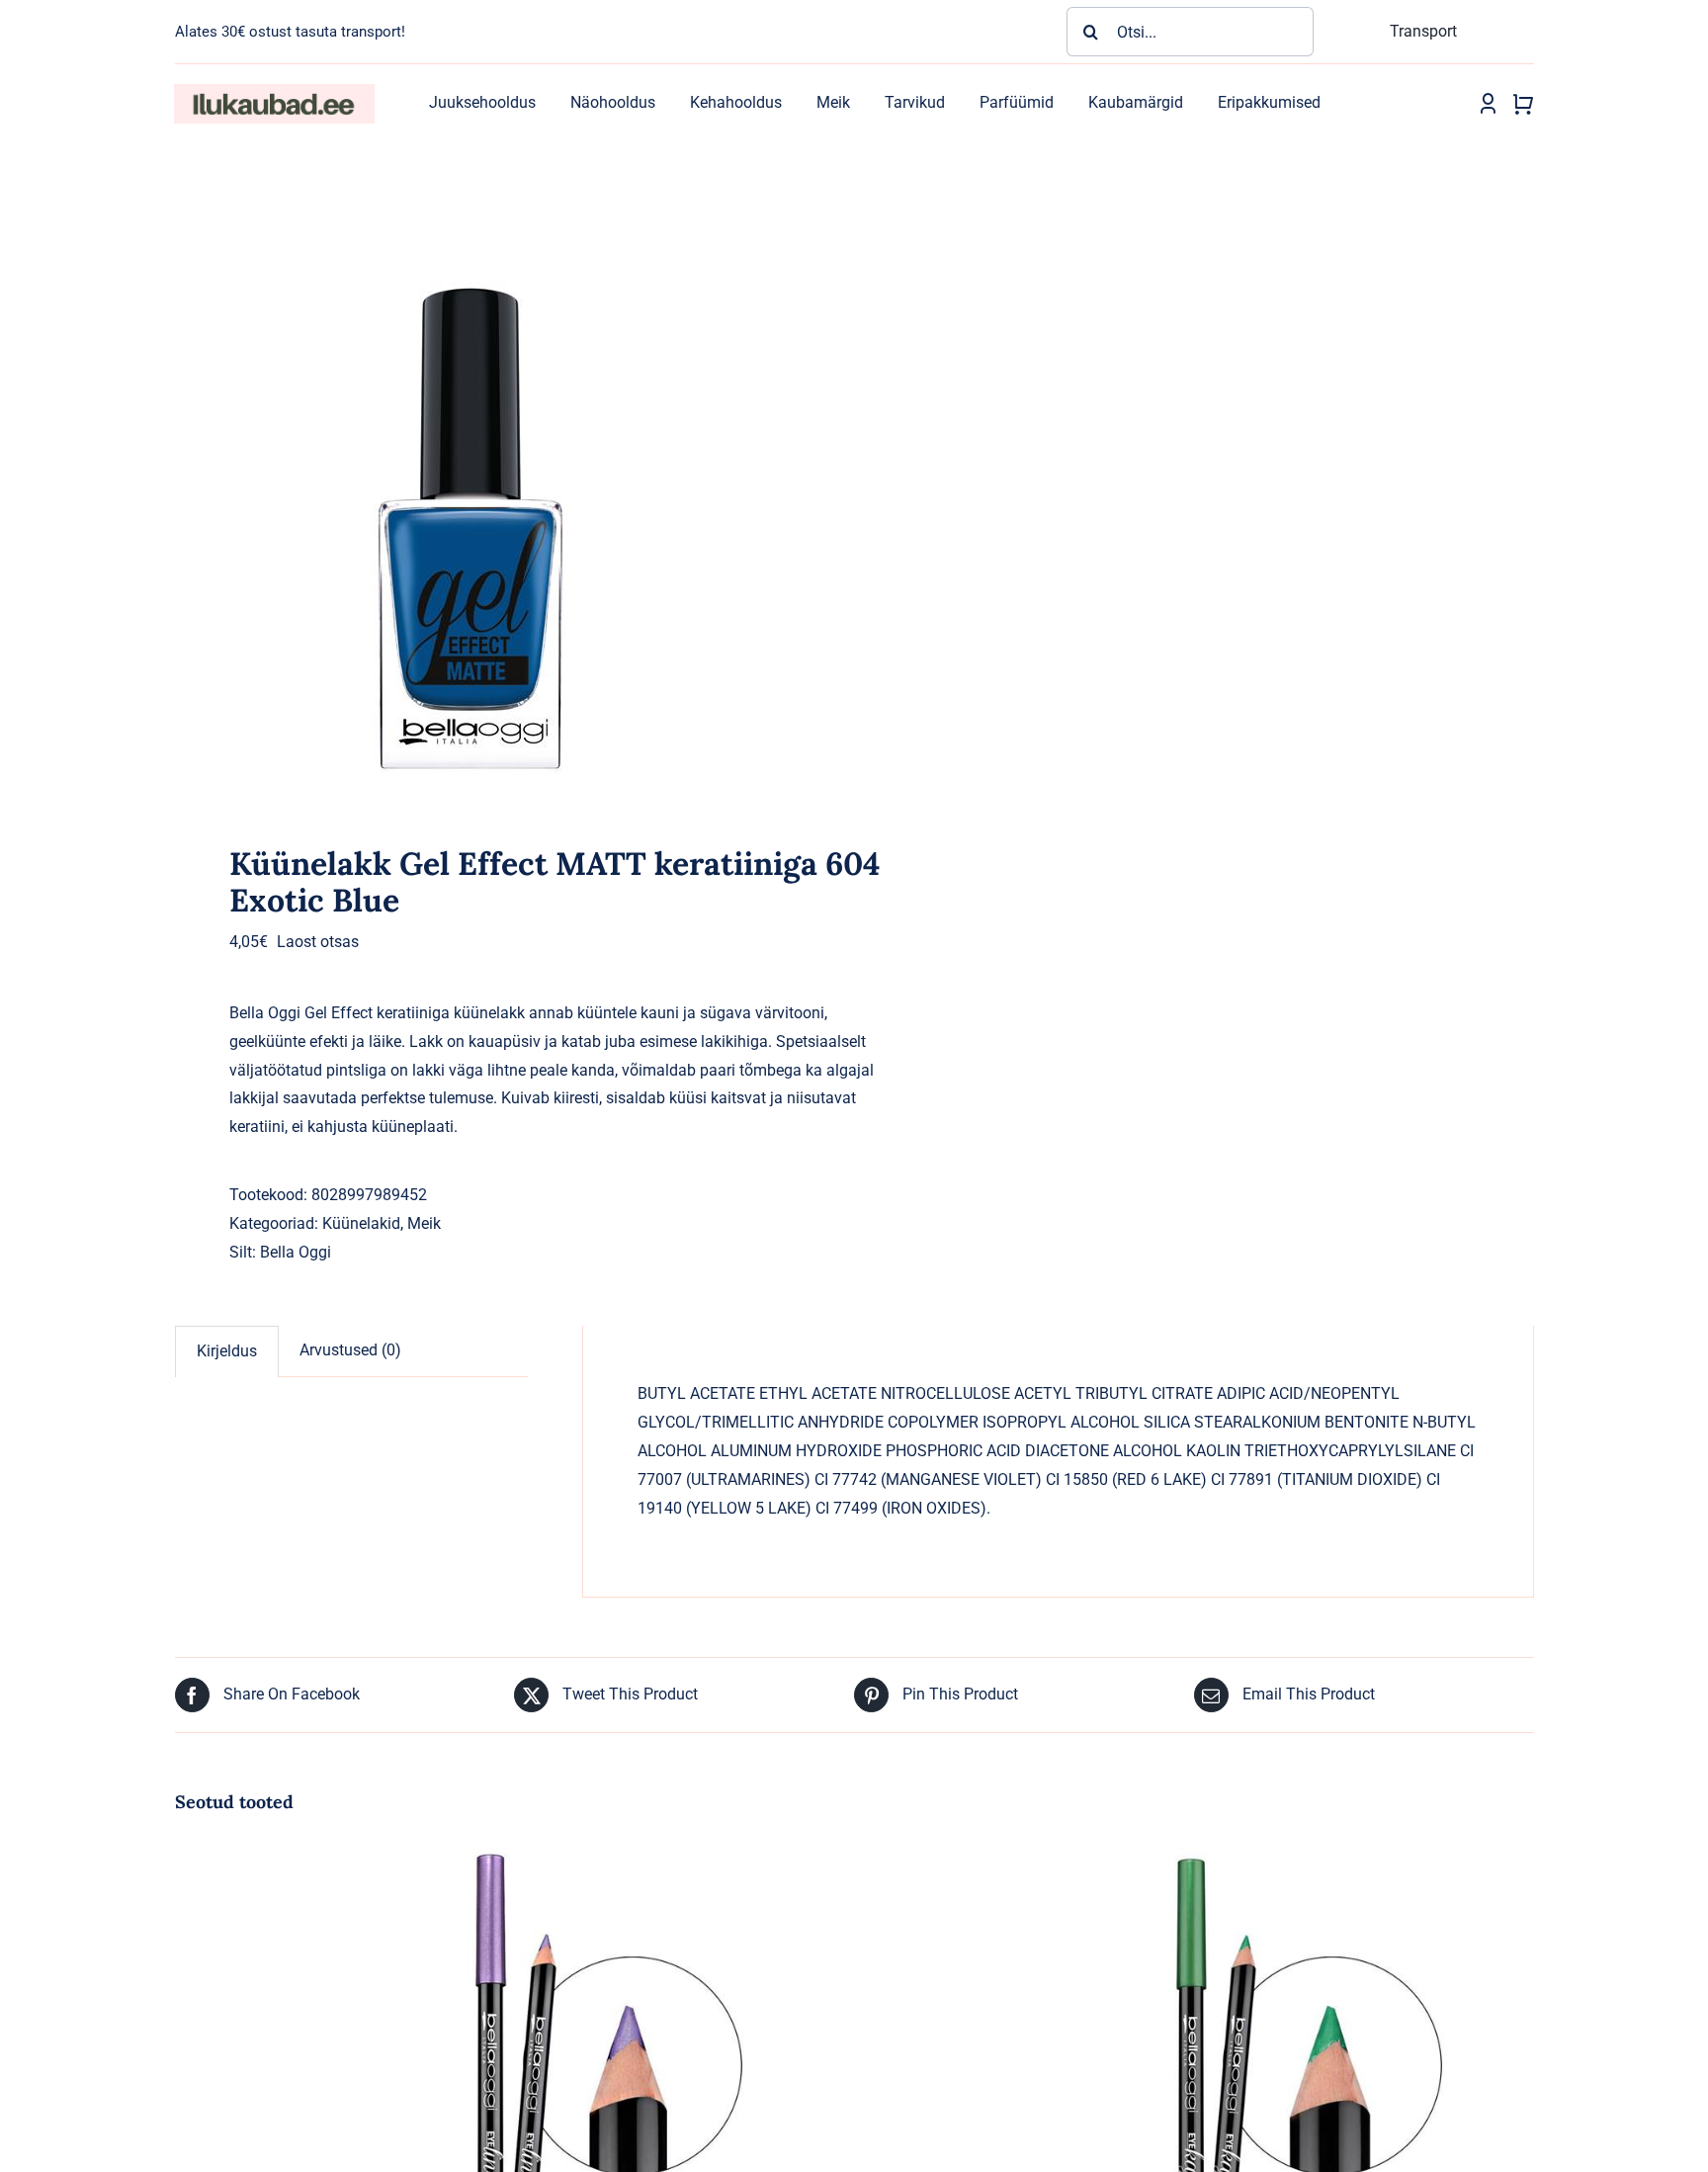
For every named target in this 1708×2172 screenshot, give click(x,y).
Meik (424, 1223)
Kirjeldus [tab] (227, 1351)
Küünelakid (361, 1223)
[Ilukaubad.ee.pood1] (274, 91)
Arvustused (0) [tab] (350, 1350)
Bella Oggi (296, 1252)
